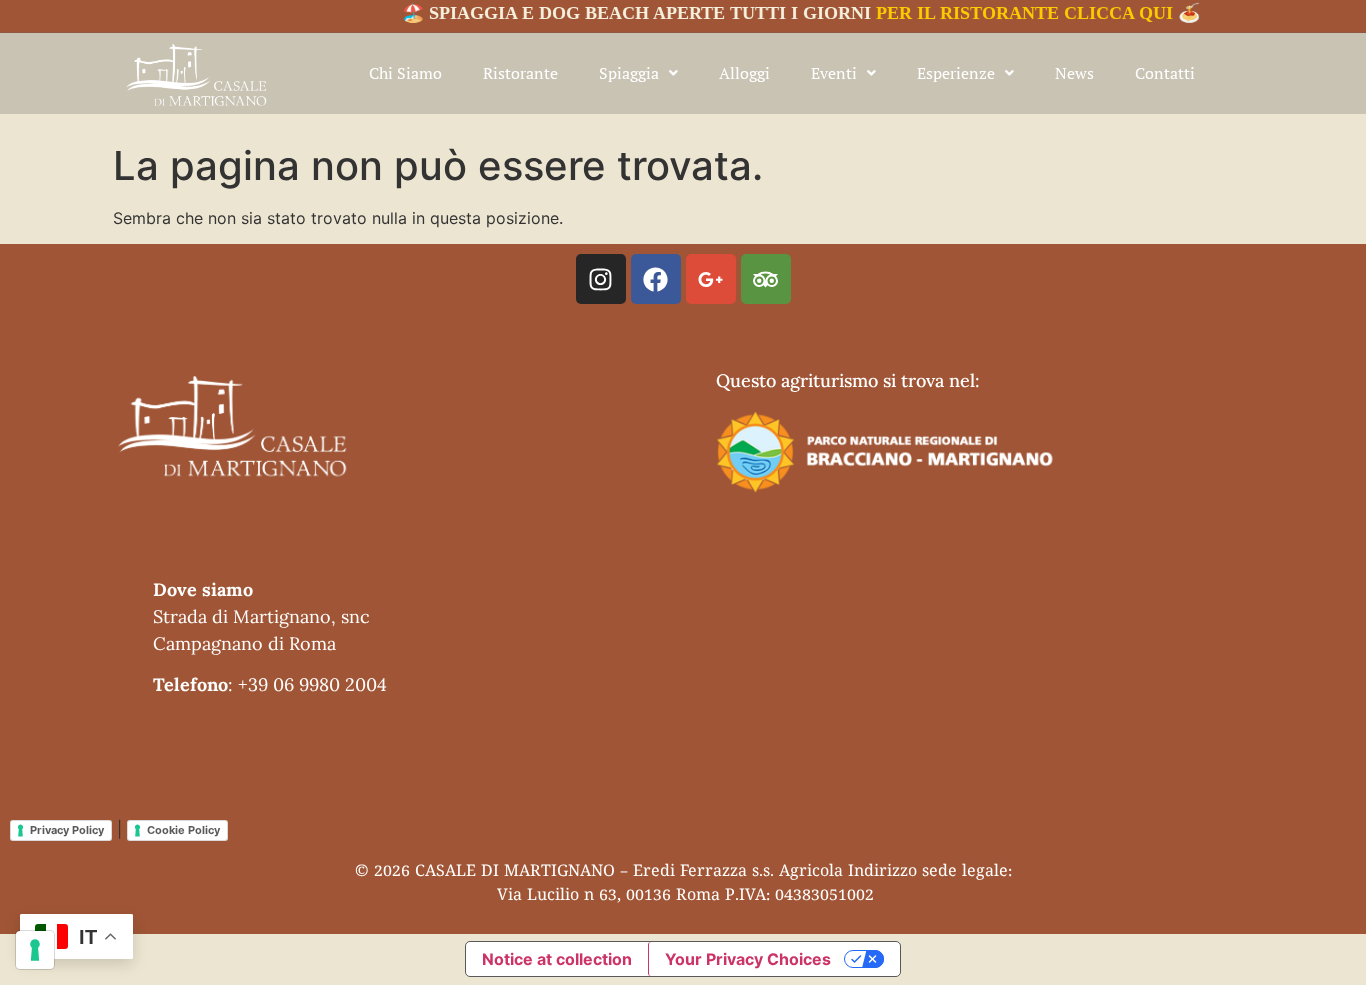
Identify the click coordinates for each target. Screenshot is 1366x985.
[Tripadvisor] (766, 279)
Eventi (834, 73)
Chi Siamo (405, 73)
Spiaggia (629, 73)
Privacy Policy (67, 830)
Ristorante (520, 73)
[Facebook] (656, 279)
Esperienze (956, 73)
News (1074, 73)
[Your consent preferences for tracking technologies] (35, 950)
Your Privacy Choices (748, 959)
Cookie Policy (183, 830)
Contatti (1165, 73)
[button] (638, 73)
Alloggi (744, 73)
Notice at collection (557, 959)
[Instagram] (601, 279)
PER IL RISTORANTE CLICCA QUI (1009, 13)
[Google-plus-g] (711, 279)
